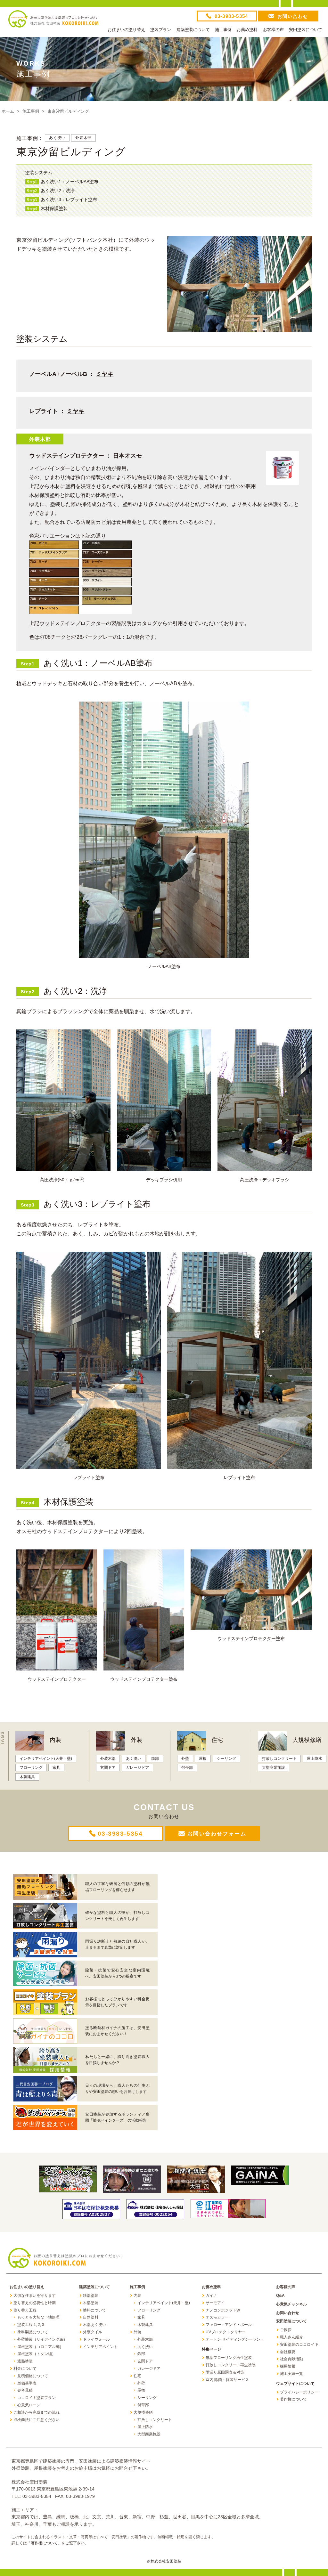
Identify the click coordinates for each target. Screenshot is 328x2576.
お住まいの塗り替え (126, 30)
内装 (55, 1740)
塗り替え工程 (25, 2310)
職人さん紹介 (291, 2337)
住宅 (217, 1740)
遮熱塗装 (25, 2361)
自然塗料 (91, 2317)
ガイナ (211, 2296)
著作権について (293, 2399)
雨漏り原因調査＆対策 (225, 2372)
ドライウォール (96, 2339)
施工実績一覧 (291, 2374)
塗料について (94, 2310)
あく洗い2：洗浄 (51, 191)
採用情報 (288, 2366)
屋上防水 (315, 1759)
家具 (56, 1767)
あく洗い (57, 138)
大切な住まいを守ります (35, 2296)
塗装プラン (161, 30)
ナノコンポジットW (223, 2310)
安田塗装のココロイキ (299, 2344)
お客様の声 (273, 30)
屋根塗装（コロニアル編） (40, 2347)
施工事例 (223, 30)
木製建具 (27, 1777)
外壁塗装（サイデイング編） (42, 2339)
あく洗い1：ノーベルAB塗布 (63, 182)
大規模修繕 (307, 1740)
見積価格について (33, 2376)
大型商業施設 (274, 1767)
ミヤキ (105, 374)
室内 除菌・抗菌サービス (227, 2380)
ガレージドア (137, 1767)
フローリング (31, 1767)
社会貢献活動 (291, 2359)
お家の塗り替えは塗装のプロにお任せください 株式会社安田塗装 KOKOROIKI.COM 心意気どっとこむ (53, 22)
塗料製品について (33, 2332)
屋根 (203, 1759)
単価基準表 (27, 2383)
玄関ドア (108, 1767)
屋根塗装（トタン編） (37, 2354)
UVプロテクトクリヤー (226, 2332)
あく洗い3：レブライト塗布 (62, 199)
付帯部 (187, 1767)
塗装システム (39, 173)
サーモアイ (215, 2303)
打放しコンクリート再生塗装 (231, 2365)
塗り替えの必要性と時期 (35, 2303)
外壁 (185, 1759)
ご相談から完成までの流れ (37, 2412)
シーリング (226, 1759)
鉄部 (155, 1759)
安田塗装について (306, 30)
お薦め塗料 (247, 30)
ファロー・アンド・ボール (229, 2325)
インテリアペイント (100, 2347)
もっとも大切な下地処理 (38, 2317)
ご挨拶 (286, 2330)
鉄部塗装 (91, 2296)
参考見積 (25, 2390)
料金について (25, 2369)
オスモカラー (217, 2317)
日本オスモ (127, 456)
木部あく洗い (94, 2325)
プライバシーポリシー (299, 2392)
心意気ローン (29, 2405)
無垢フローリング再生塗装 (229, 2358)
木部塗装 (91, 2303)
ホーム (8, 111)
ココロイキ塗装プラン (37, 2398)
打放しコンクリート (279, 1759)
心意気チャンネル (291, 2304)
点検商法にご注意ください (37, 2420)
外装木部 (83, 138)
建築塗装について (193, 30)
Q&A (280, 2296)
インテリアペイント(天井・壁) (46, 1759)
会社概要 (288, 2352)
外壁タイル (93, 2332)
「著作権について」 (44, 2543)
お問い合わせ (288, 2313)
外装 (136, 1740)
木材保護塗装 (47, 208)
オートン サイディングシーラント (235, 2339)
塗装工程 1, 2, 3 (31, 2325)
